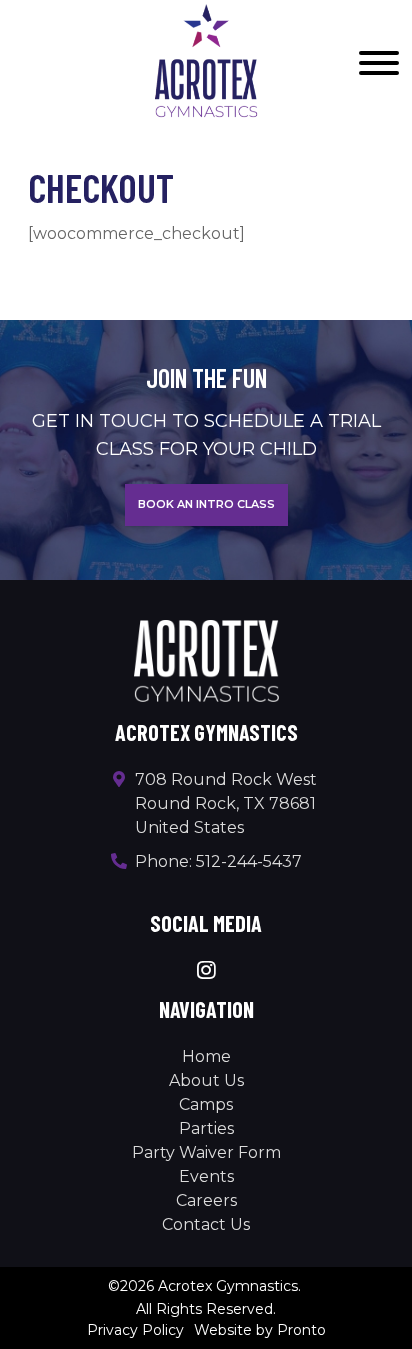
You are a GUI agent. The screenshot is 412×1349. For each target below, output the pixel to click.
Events (206, 1176)
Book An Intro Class (206, 504)
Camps (206, 1104)
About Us (206, 1080)
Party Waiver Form (206, 1152)
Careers (206, 1200)
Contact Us (206, 1224)
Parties (206, 1128)
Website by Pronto (260, 1330)
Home (206, 1056)
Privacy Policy (135, 1330)
